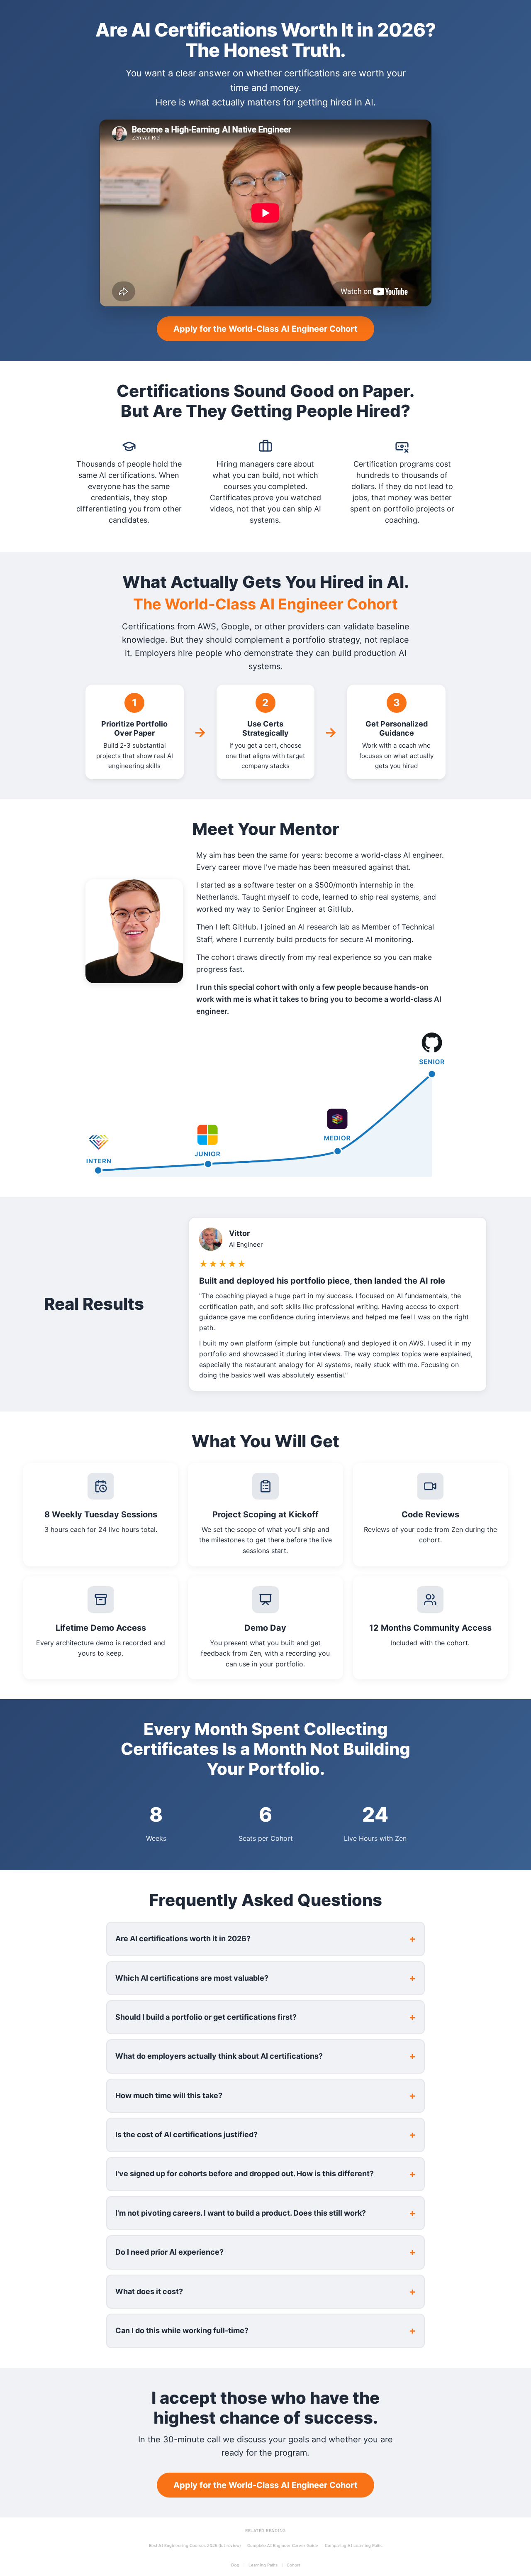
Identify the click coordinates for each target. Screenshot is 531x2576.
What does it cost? (149, 2291)
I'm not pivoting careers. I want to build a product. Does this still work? (241, 2213)
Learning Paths (263, 2565)
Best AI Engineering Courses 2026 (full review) (195, 2546)
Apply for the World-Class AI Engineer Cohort (265, 329)
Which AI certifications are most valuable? (192, 1978)
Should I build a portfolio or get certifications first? (206, 2017)
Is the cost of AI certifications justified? (186, 2134)
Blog (235, 2565)
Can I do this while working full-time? (182, 2330)
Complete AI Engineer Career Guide (283, 2546)
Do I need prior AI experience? (169, 2252)
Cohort (293, 2565)
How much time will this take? (169, 2095)
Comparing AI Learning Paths (354, 2546)
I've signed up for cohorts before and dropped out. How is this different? (245, 2174)
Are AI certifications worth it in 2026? (183, 1939)
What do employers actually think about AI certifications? (219, 2056)
